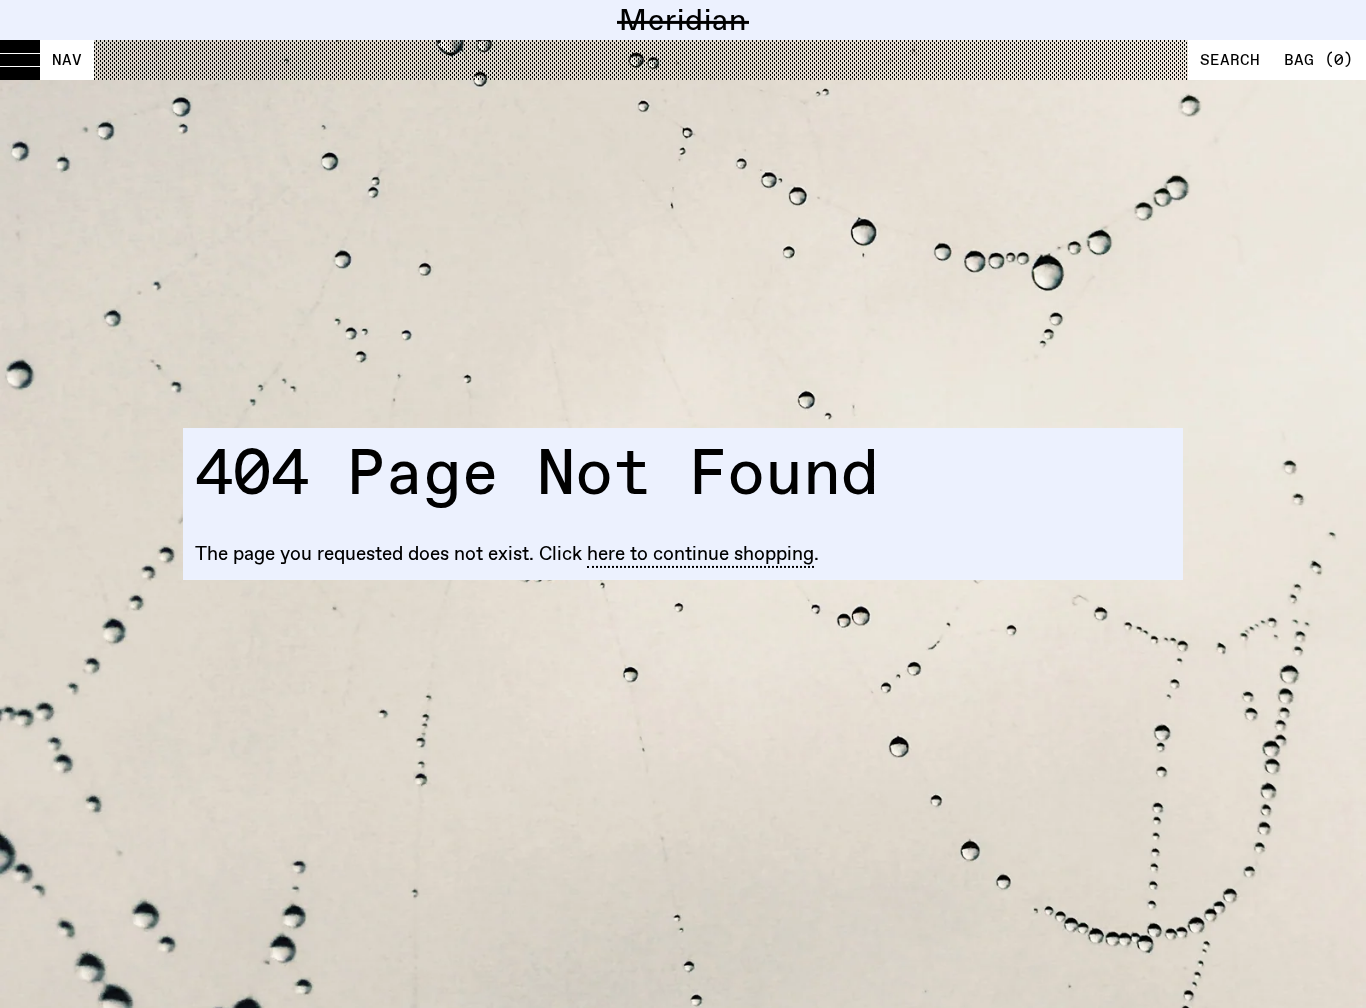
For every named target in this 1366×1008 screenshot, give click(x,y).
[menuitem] (47, 60)
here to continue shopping (700, 553)
